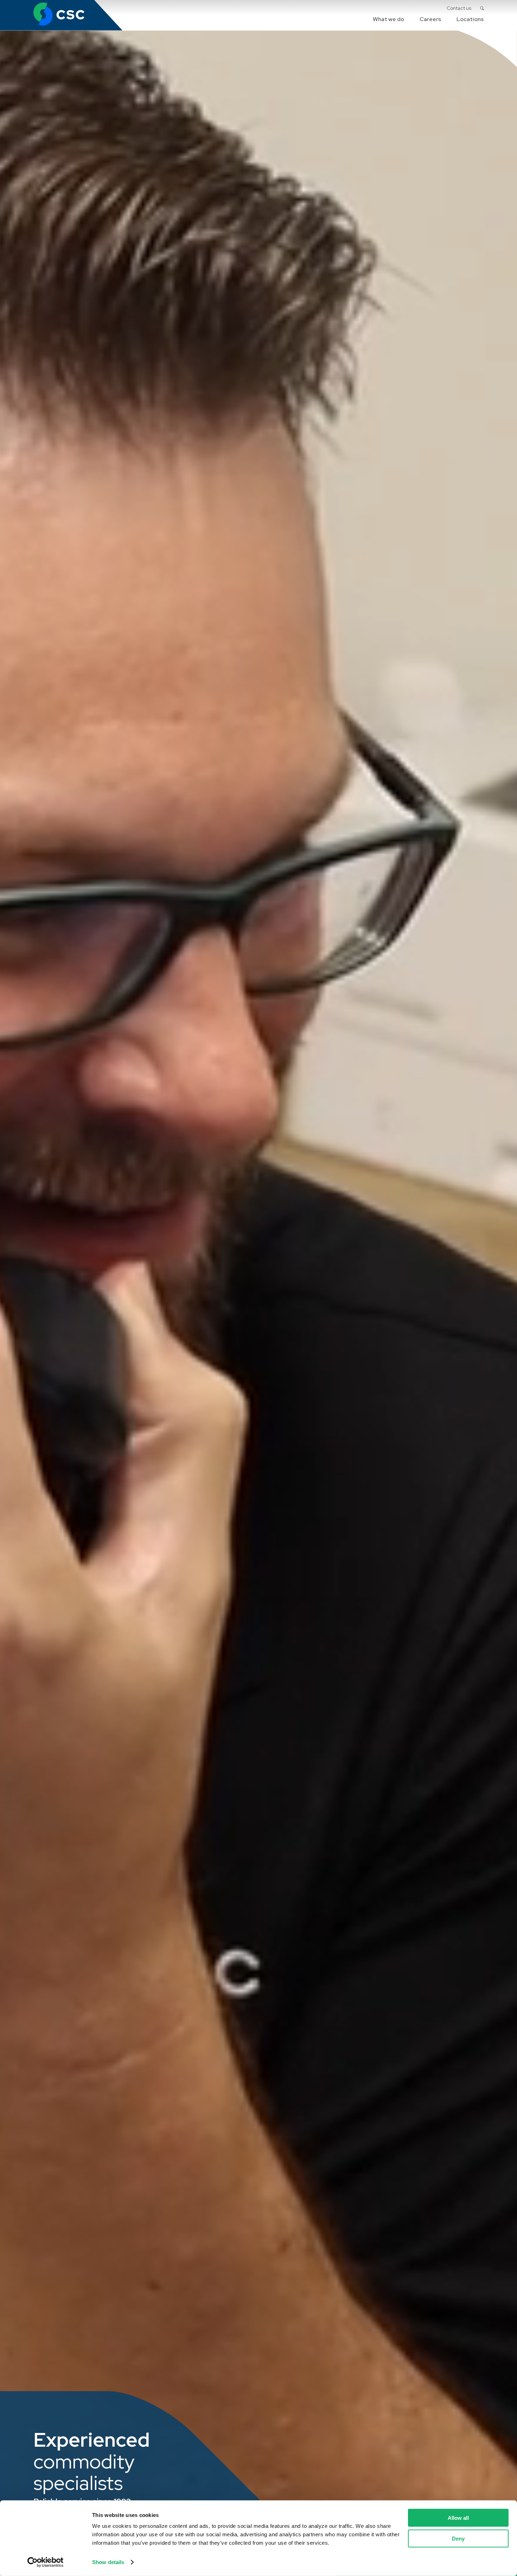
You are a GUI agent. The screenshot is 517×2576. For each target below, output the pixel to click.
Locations (470, 19)
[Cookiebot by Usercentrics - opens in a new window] (46, 2562)
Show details (108, 2562)
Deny (458, 2538)
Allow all (458, 2518)
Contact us (459, 8)
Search (482, 8)
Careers (430, 19)
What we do (388, 19)
